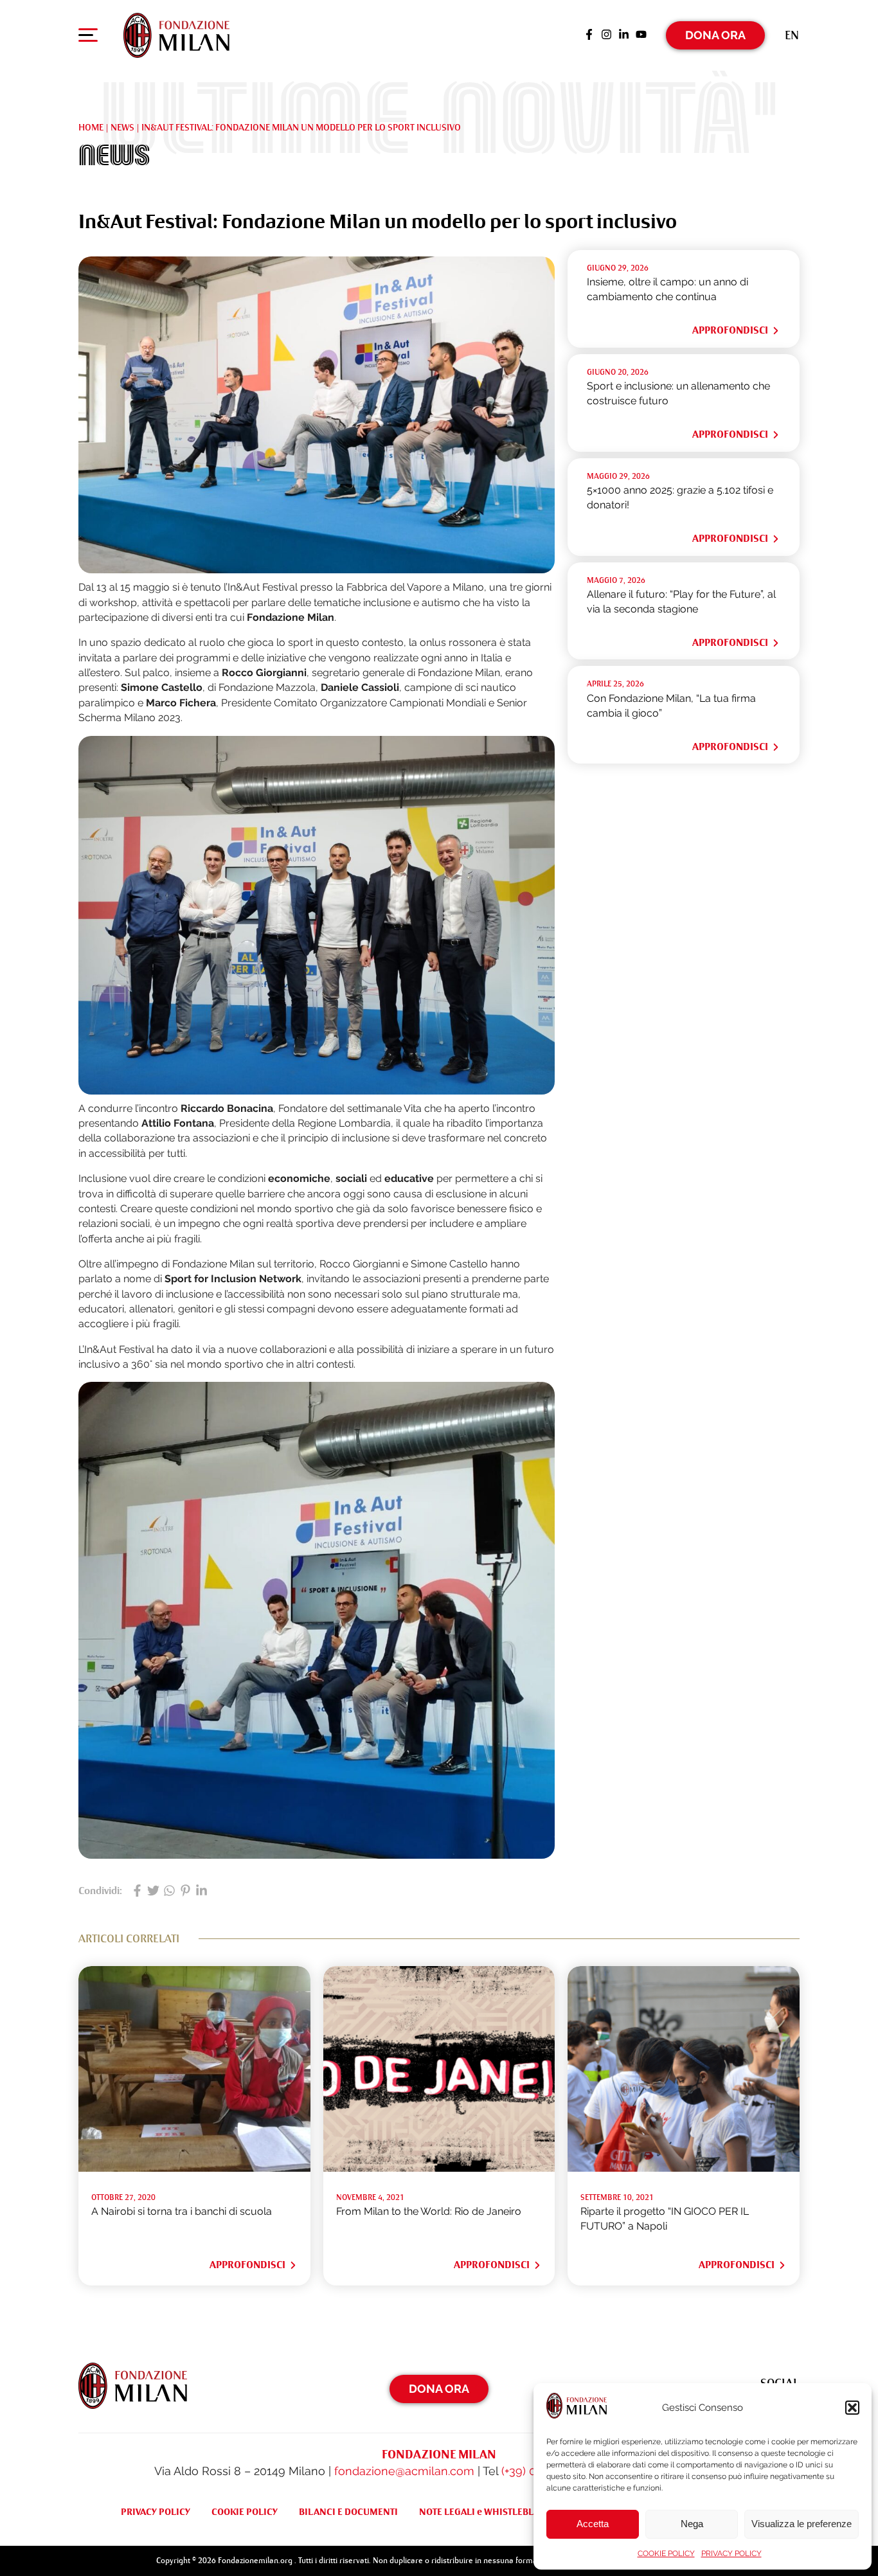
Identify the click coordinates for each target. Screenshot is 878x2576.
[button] (852, 2408)
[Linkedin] (624, 35)
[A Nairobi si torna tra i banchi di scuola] (194, 2168)
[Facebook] (589, 35)
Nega (692, 2524)
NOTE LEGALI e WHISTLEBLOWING (492, 2512)
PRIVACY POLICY (731, 2554)
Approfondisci (730, 330)
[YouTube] (641, 35)
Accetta (593, 2524)
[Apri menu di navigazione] (88, 38)
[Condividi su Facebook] (137, 1892)
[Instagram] (606, 35)
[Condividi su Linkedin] (202, 1892)
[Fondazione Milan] (176, 35)
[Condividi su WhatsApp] (169, 1892)
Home (91, 127)
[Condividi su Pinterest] (185, 1892)
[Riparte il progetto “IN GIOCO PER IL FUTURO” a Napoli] (684, 2168)
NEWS (122, 127)
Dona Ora (715, 35)
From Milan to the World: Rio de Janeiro (429, 2211)
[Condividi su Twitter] (153, 1892)
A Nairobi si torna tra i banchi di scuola (182, 2211)
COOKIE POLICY (666, 2554)
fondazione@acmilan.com (404, 2471)
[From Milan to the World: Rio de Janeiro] (439, 2168)
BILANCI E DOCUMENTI (348, 2512)
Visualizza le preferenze (802, 2524)
